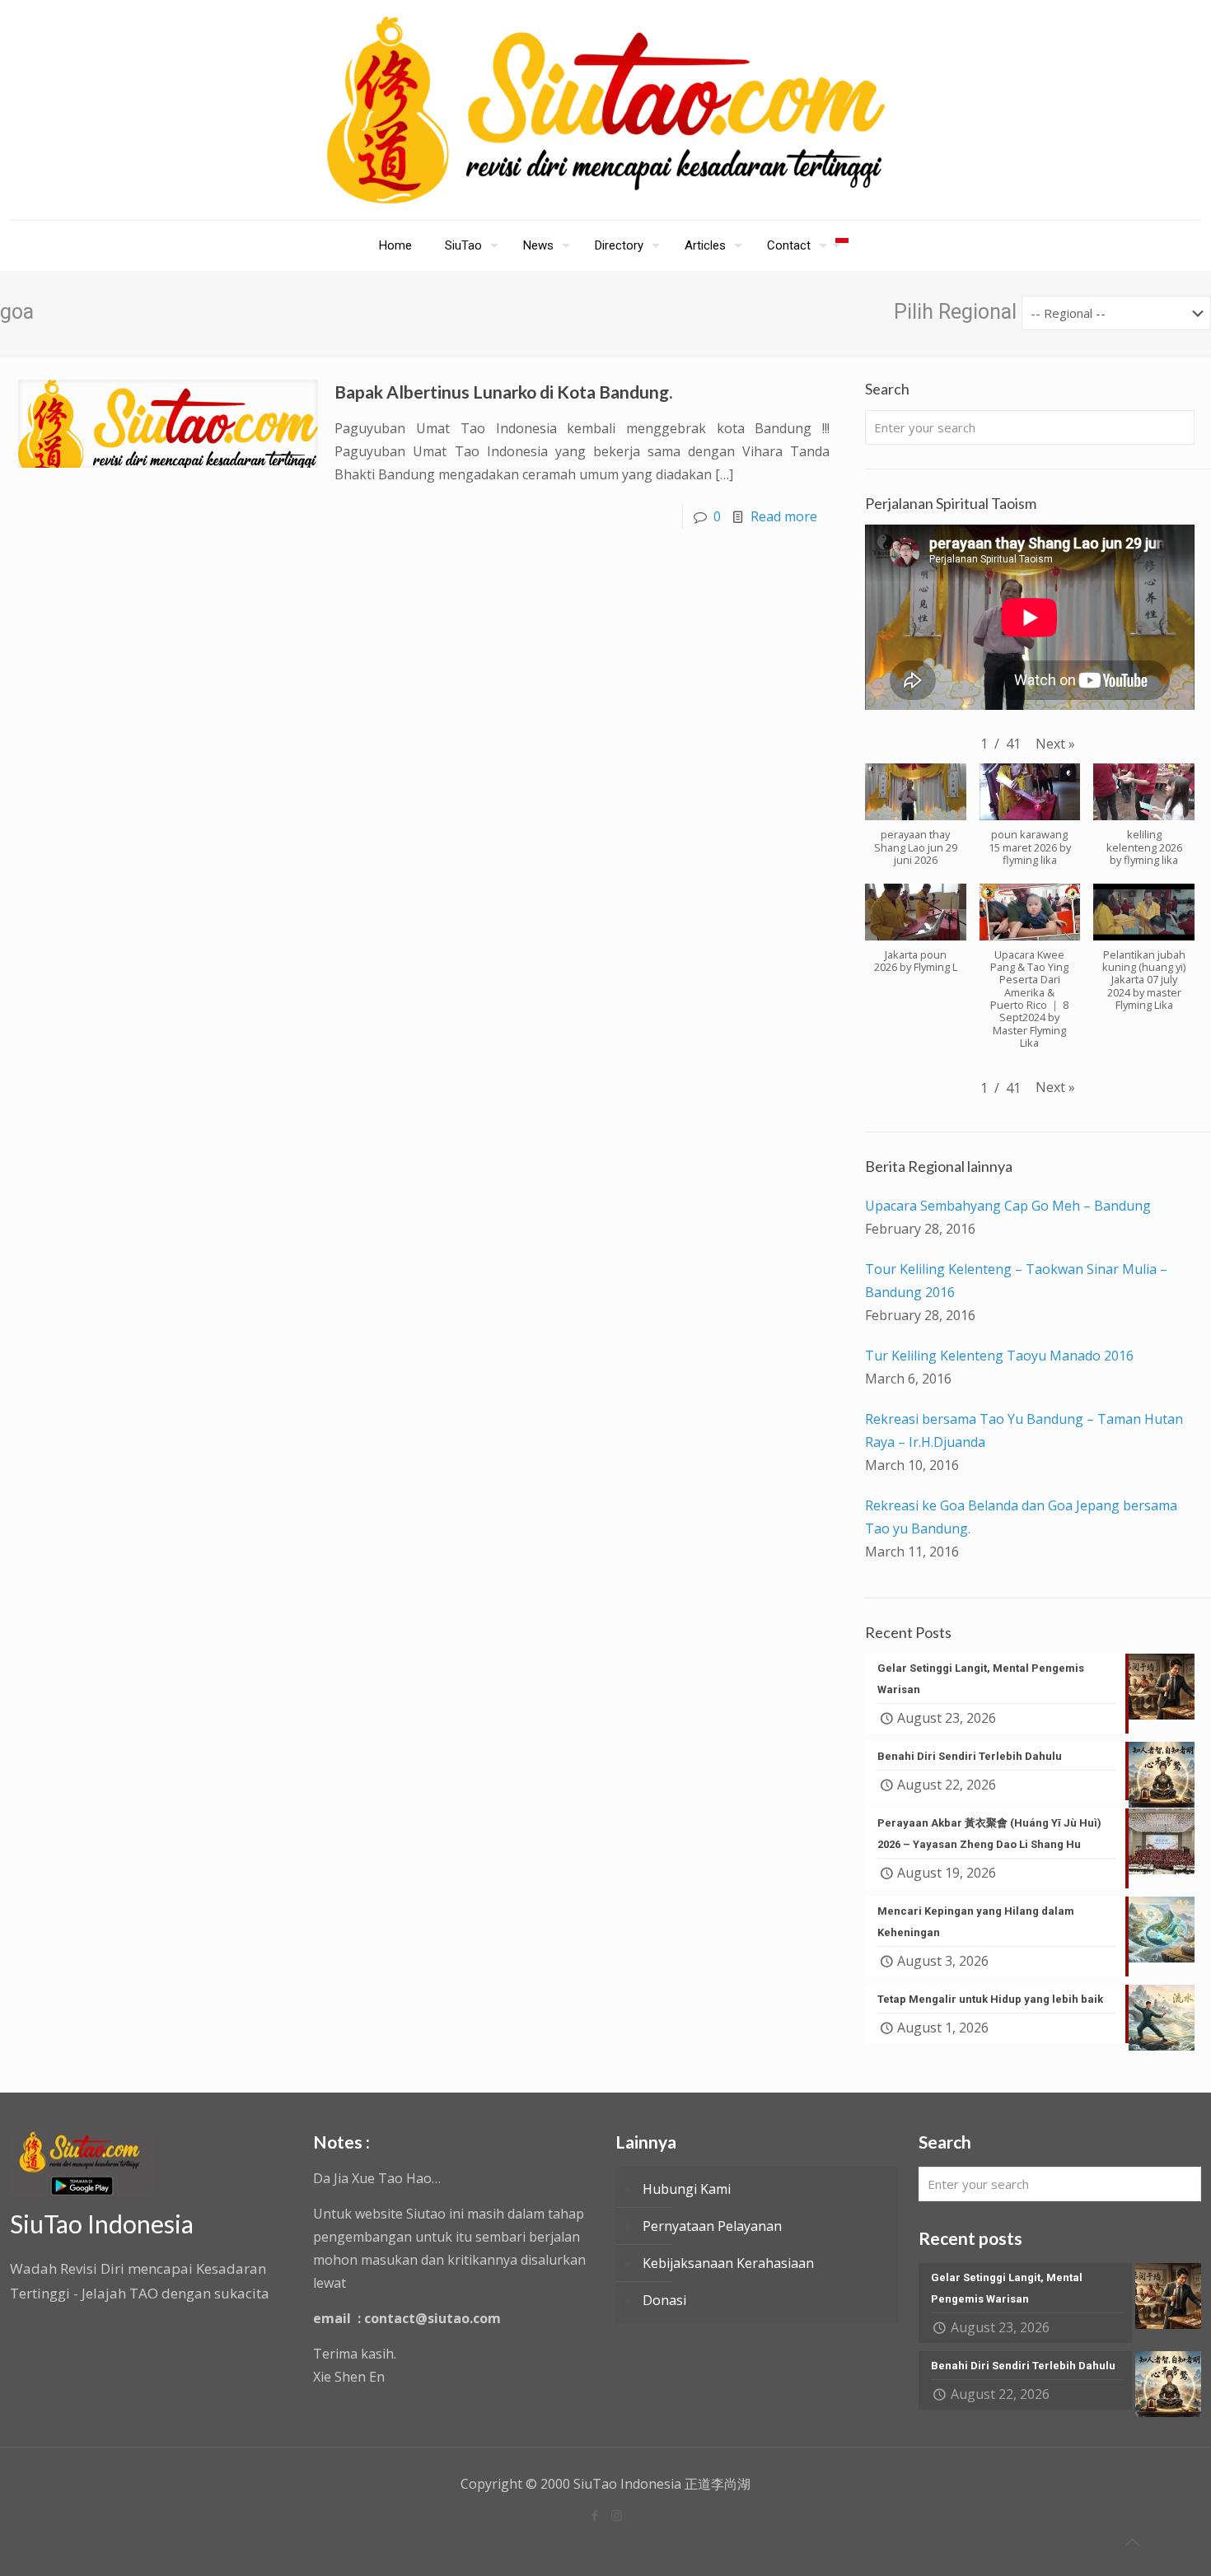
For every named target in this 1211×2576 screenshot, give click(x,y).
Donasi (664, 2300)
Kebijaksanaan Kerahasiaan (728, 2263)
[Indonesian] (842, 245)
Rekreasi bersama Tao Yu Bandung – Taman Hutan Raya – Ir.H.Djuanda (1024, 1430)
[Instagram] (617, 2515)
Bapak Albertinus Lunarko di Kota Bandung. (503, 392)
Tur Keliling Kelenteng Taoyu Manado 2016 (999, 1356)
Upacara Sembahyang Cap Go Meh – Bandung (1008, 1206)
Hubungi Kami (687, 2189)
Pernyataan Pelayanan (712, 2226)
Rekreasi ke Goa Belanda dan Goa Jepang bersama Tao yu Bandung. (1021, 1517)
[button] (1055, 744)
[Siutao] (606, 110)
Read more (784, 516)
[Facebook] (594, 2515)
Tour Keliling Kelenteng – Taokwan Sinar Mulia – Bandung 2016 (1016, 1281)
